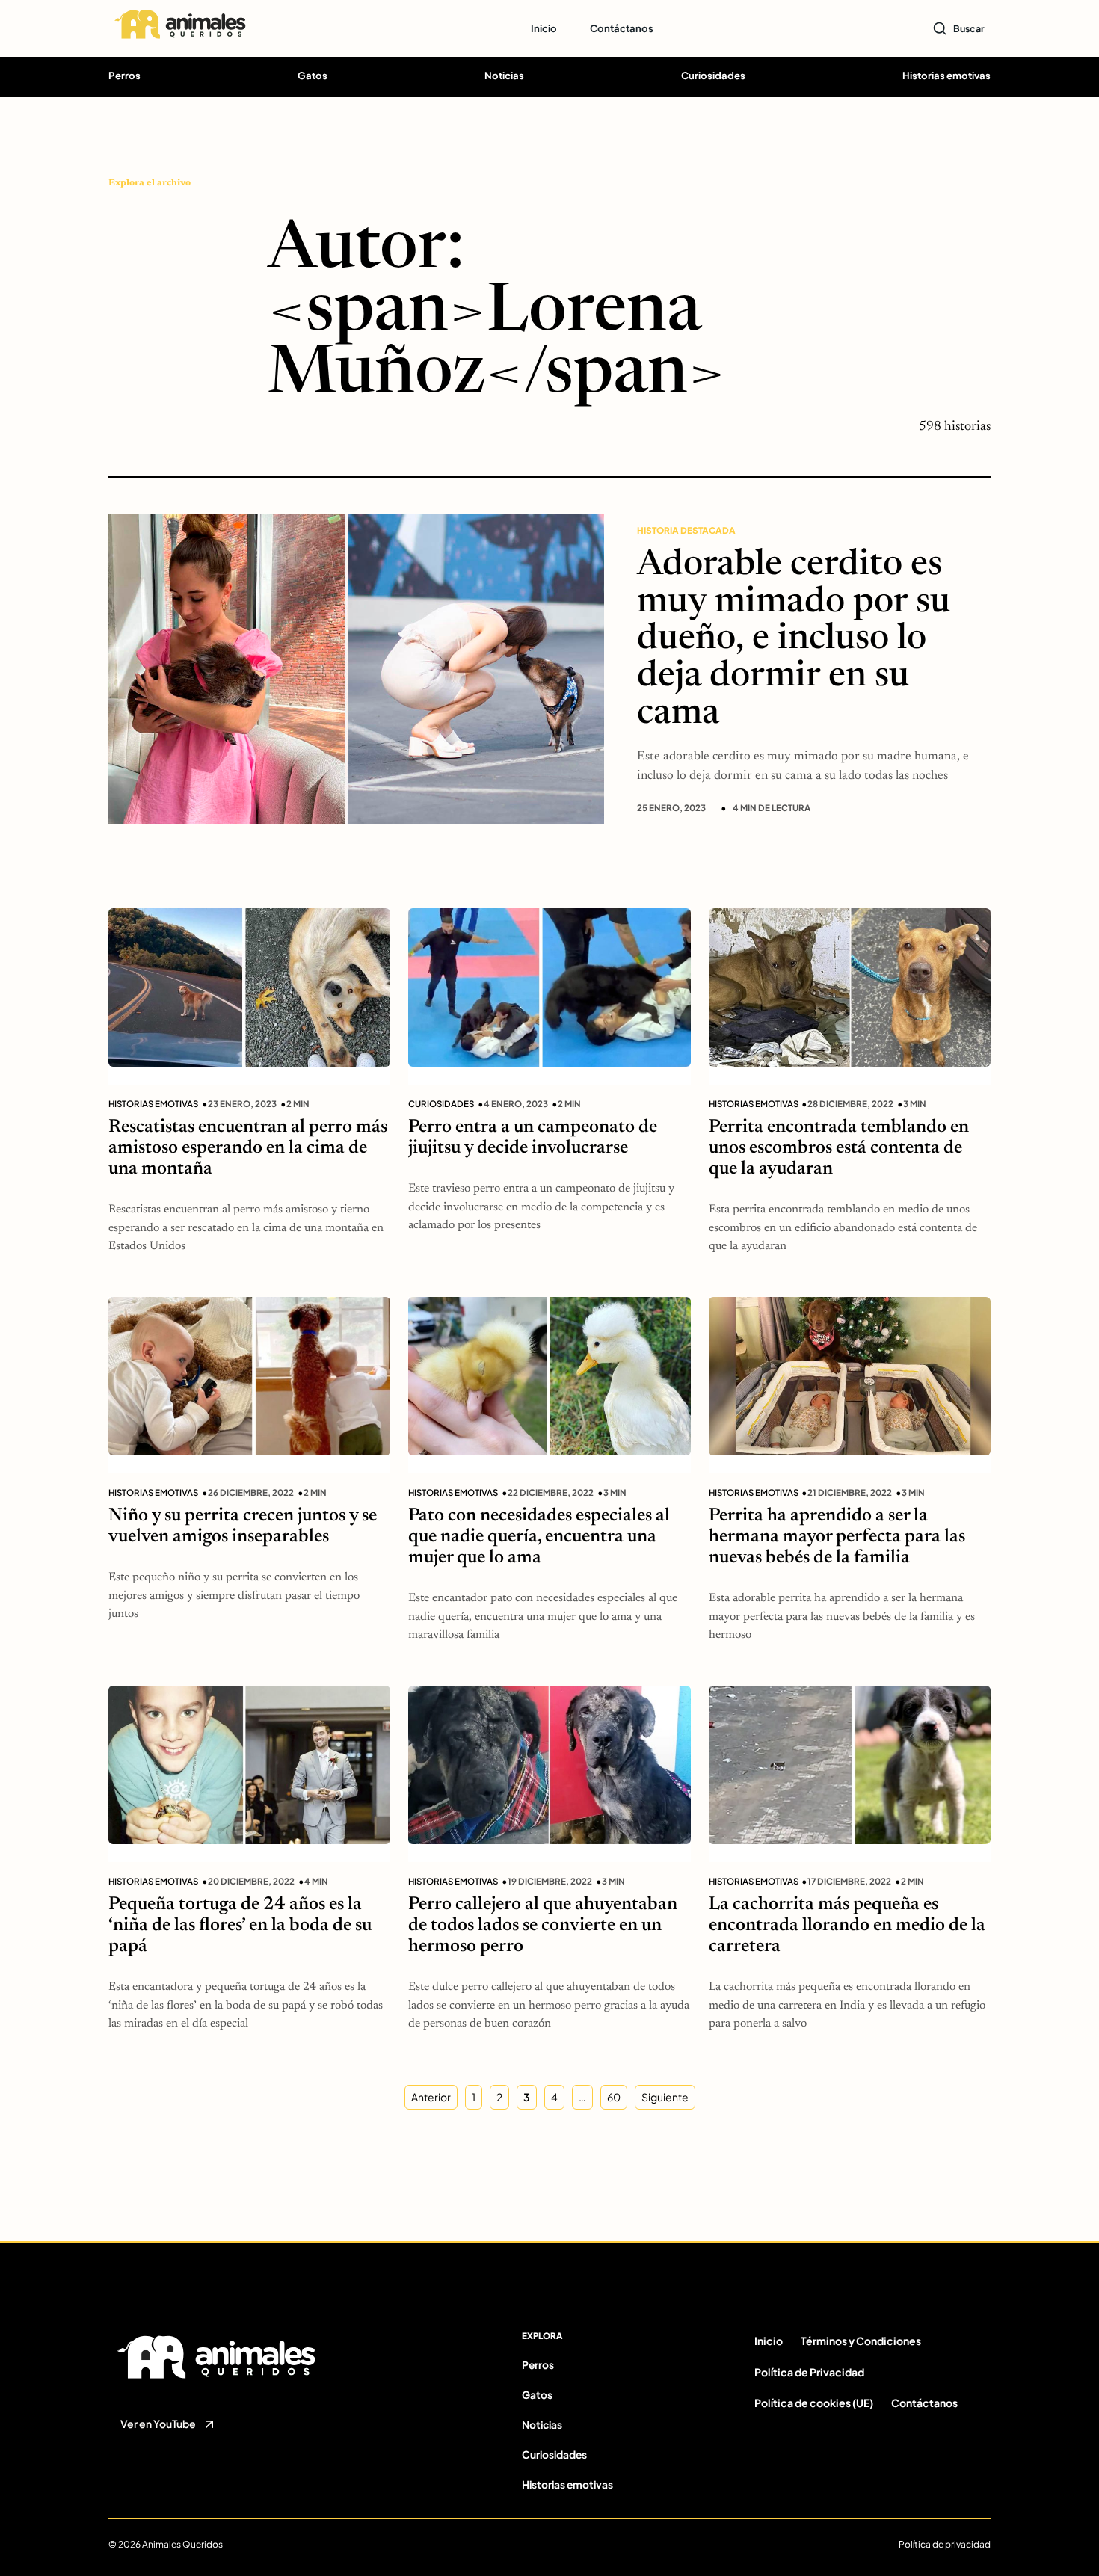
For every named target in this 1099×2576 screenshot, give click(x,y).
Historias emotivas (946, 75)
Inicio (544, 28)
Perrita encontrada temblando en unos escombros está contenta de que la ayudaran (839, 1149)
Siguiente (665, 2097)
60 (614, 2097)
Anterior (431, 2097)
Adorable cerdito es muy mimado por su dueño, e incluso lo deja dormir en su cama (794, 641)
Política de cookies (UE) (814, 2403)
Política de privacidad (945, 2544)
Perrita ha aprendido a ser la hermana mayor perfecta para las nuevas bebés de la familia (837, 1537)
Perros (124, 75)
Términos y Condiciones (861, 2341)
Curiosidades (713, 75)
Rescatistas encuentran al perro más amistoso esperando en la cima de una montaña (248, 1149)
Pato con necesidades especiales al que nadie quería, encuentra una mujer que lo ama (539, 1537)
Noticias (504, 75)
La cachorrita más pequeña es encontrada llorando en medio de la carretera (847, 1926)
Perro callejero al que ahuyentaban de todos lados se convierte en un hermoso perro (543, 1926)
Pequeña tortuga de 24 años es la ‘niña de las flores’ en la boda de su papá (240, 1926)
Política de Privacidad (809, 2372)
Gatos (313, 75)
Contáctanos (622, 28)
